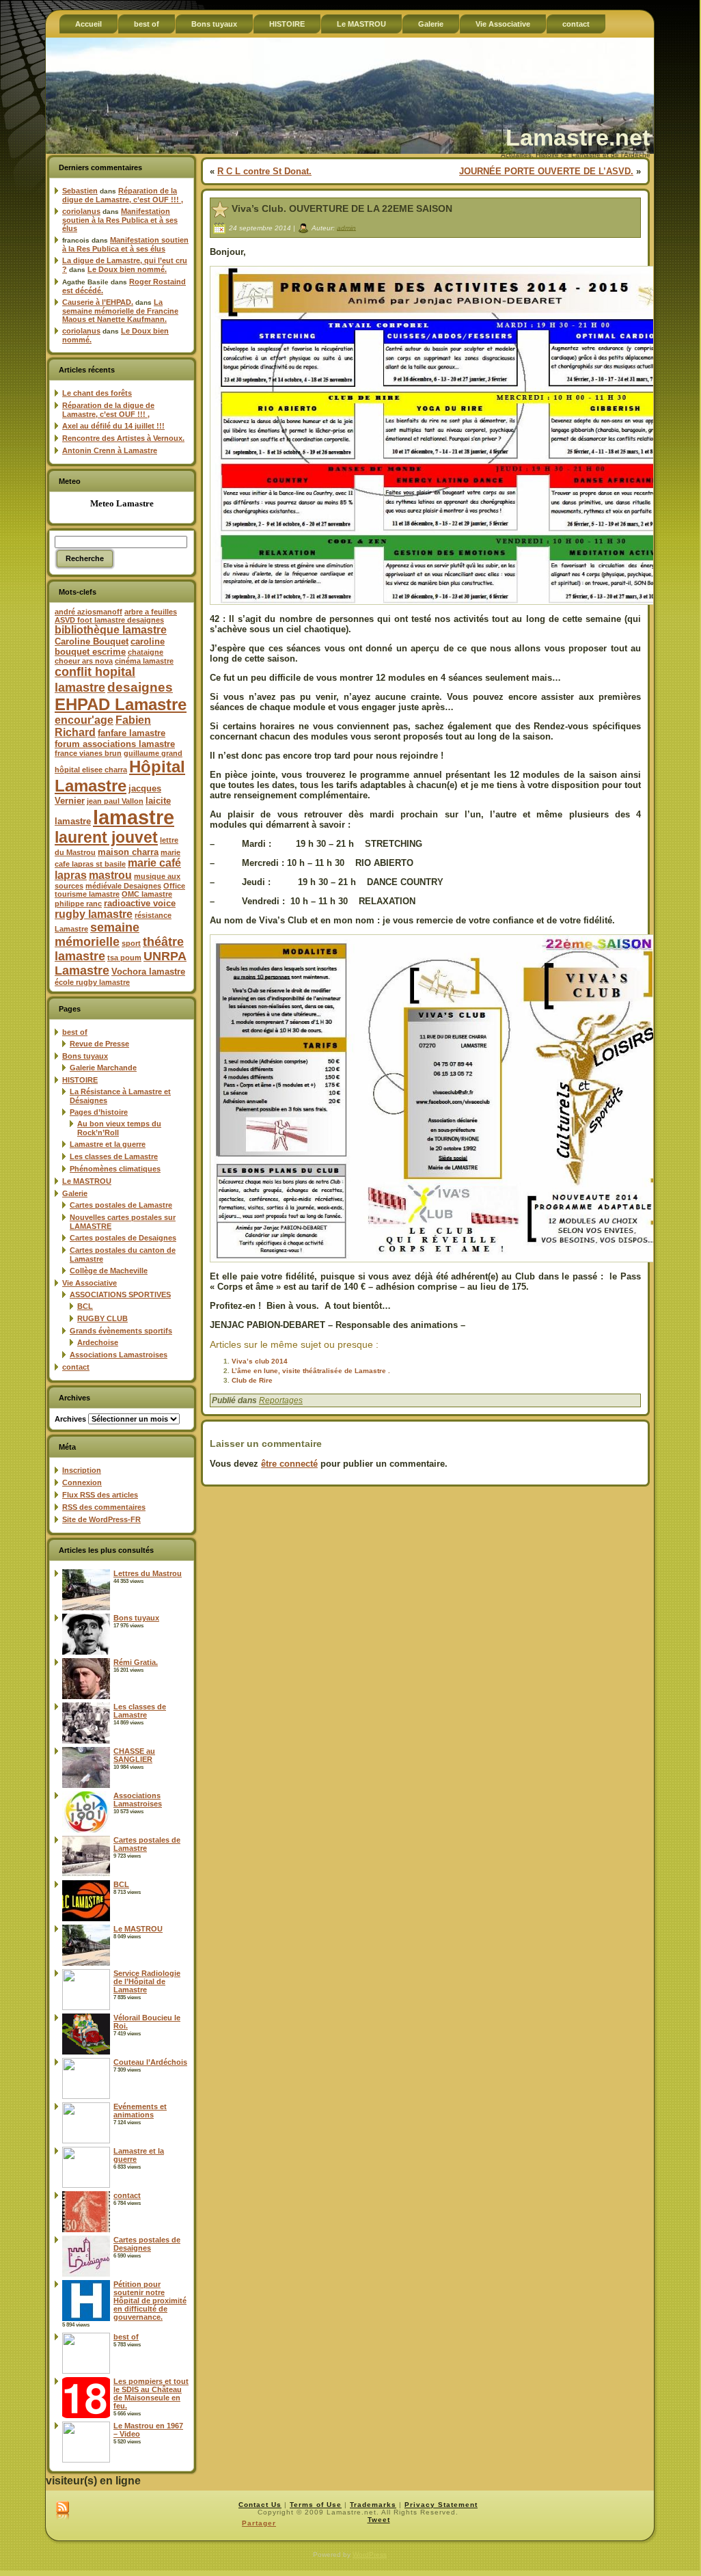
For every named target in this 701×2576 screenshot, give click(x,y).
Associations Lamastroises (119, 1355)
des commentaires (104, 1507)
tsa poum (124, 958)
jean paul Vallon (115, 801)
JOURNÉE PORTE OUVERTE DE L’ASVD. (546, 171)
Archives (70, 1419)
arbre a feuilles (151, 612)
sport (131, 943)
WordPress (370, 2554)
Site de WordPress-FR (101, 1519)
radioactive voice (140, 903)
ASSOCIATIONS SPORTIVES (120, 1294)
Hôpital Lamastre (120, 776)
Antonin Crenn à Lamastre (110, 450)
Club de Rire (252, 1380)
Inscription (82, 1470)
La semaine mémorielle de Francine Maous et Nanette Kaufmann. (120, 311)
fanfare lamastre (132, 733)
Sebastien (80, 191)
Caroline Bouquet (92, 641)
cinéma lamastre (144, 661)
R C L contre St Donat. (264, 171)
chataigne (146, 652)
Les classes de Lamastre (114, 1156)
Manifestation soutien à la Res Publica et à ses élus (120, 220)
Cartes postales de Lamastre (121, 1205)
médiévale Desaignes (123, 886)
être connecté (289, 1464)
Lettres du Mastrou (148, 1573)
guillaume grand (153, 753)
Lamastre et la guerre (108, 1144)
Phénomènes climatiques (115, 1169)
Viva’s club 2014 (260, 1361)
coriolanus (81, 211)
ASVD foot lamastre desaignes (109, 620)
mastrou (110, 875)
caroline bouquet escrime (110, 647)
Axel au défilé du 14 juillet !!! (113, 426)
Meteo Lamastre (122, 503)
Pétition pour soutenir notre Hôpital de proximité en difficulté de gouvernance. (150, 2301)
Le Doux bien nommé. (127, 269)
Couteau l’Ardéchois (150, 2062)
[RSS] (63, 2511)
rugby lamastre (94, 914)
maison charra (128, 852)
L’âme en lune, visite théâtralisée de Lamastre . (311, 1371)
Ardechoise (98, 1342)
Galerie (75, 1193)
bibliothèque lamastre (111, 630)
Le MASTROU (87, 1181)
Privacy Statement (441, 2505)
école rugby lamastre (92, 982)
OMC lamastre (147, 894)
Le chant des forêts (97, 393)
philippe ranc (78, 904)
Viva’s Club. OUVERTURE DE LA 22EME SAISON (342, 208)
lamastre (134, 817)
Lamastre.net (578, 137)
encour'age (84, 720)
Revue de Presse (99, 1044)
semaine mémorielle (97, 935)
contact (76, 1367)
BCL (85, 1306)
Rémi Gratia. (136, 1662)
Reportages (281, 1400)
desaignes (140, 687)
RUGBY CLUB (102, 1318)
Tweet (379, 2520)
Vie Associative (90, 1283)
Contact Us (260, 2505)
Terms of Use (316, 2505)
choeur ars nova (84, 661)
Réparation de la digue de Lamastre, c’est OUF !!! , (123, 195)
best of (75, 1032)
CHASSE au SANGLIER (134, 1755)
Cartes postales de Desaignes (123, 1238)
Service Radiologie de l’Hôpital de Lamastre (147, 1981)
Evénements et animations (140, 2111)
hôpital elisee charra (91, 770)
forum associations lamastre (115, 744)
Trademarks (373, 2505)
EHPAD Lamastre (121, 704)
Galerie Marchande (103, 1068)
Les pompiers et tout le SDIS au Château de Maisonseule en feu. (151, 2394)
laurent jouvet (106, 838)
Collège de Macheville (109, 1271)
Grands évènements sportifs (121, 1331)
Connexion (82, 1482)
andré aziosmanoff (88, 612)
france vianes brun (88, 753)
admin (346, 227)
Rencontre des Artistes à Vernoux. (123, 438)
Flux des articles (100, 1495)
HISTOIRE (80, 1080)
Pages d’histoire (99, 1112)
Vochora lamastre (148, 972)
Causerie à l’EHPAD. (98, 302)
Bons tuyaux (85, 1056)
